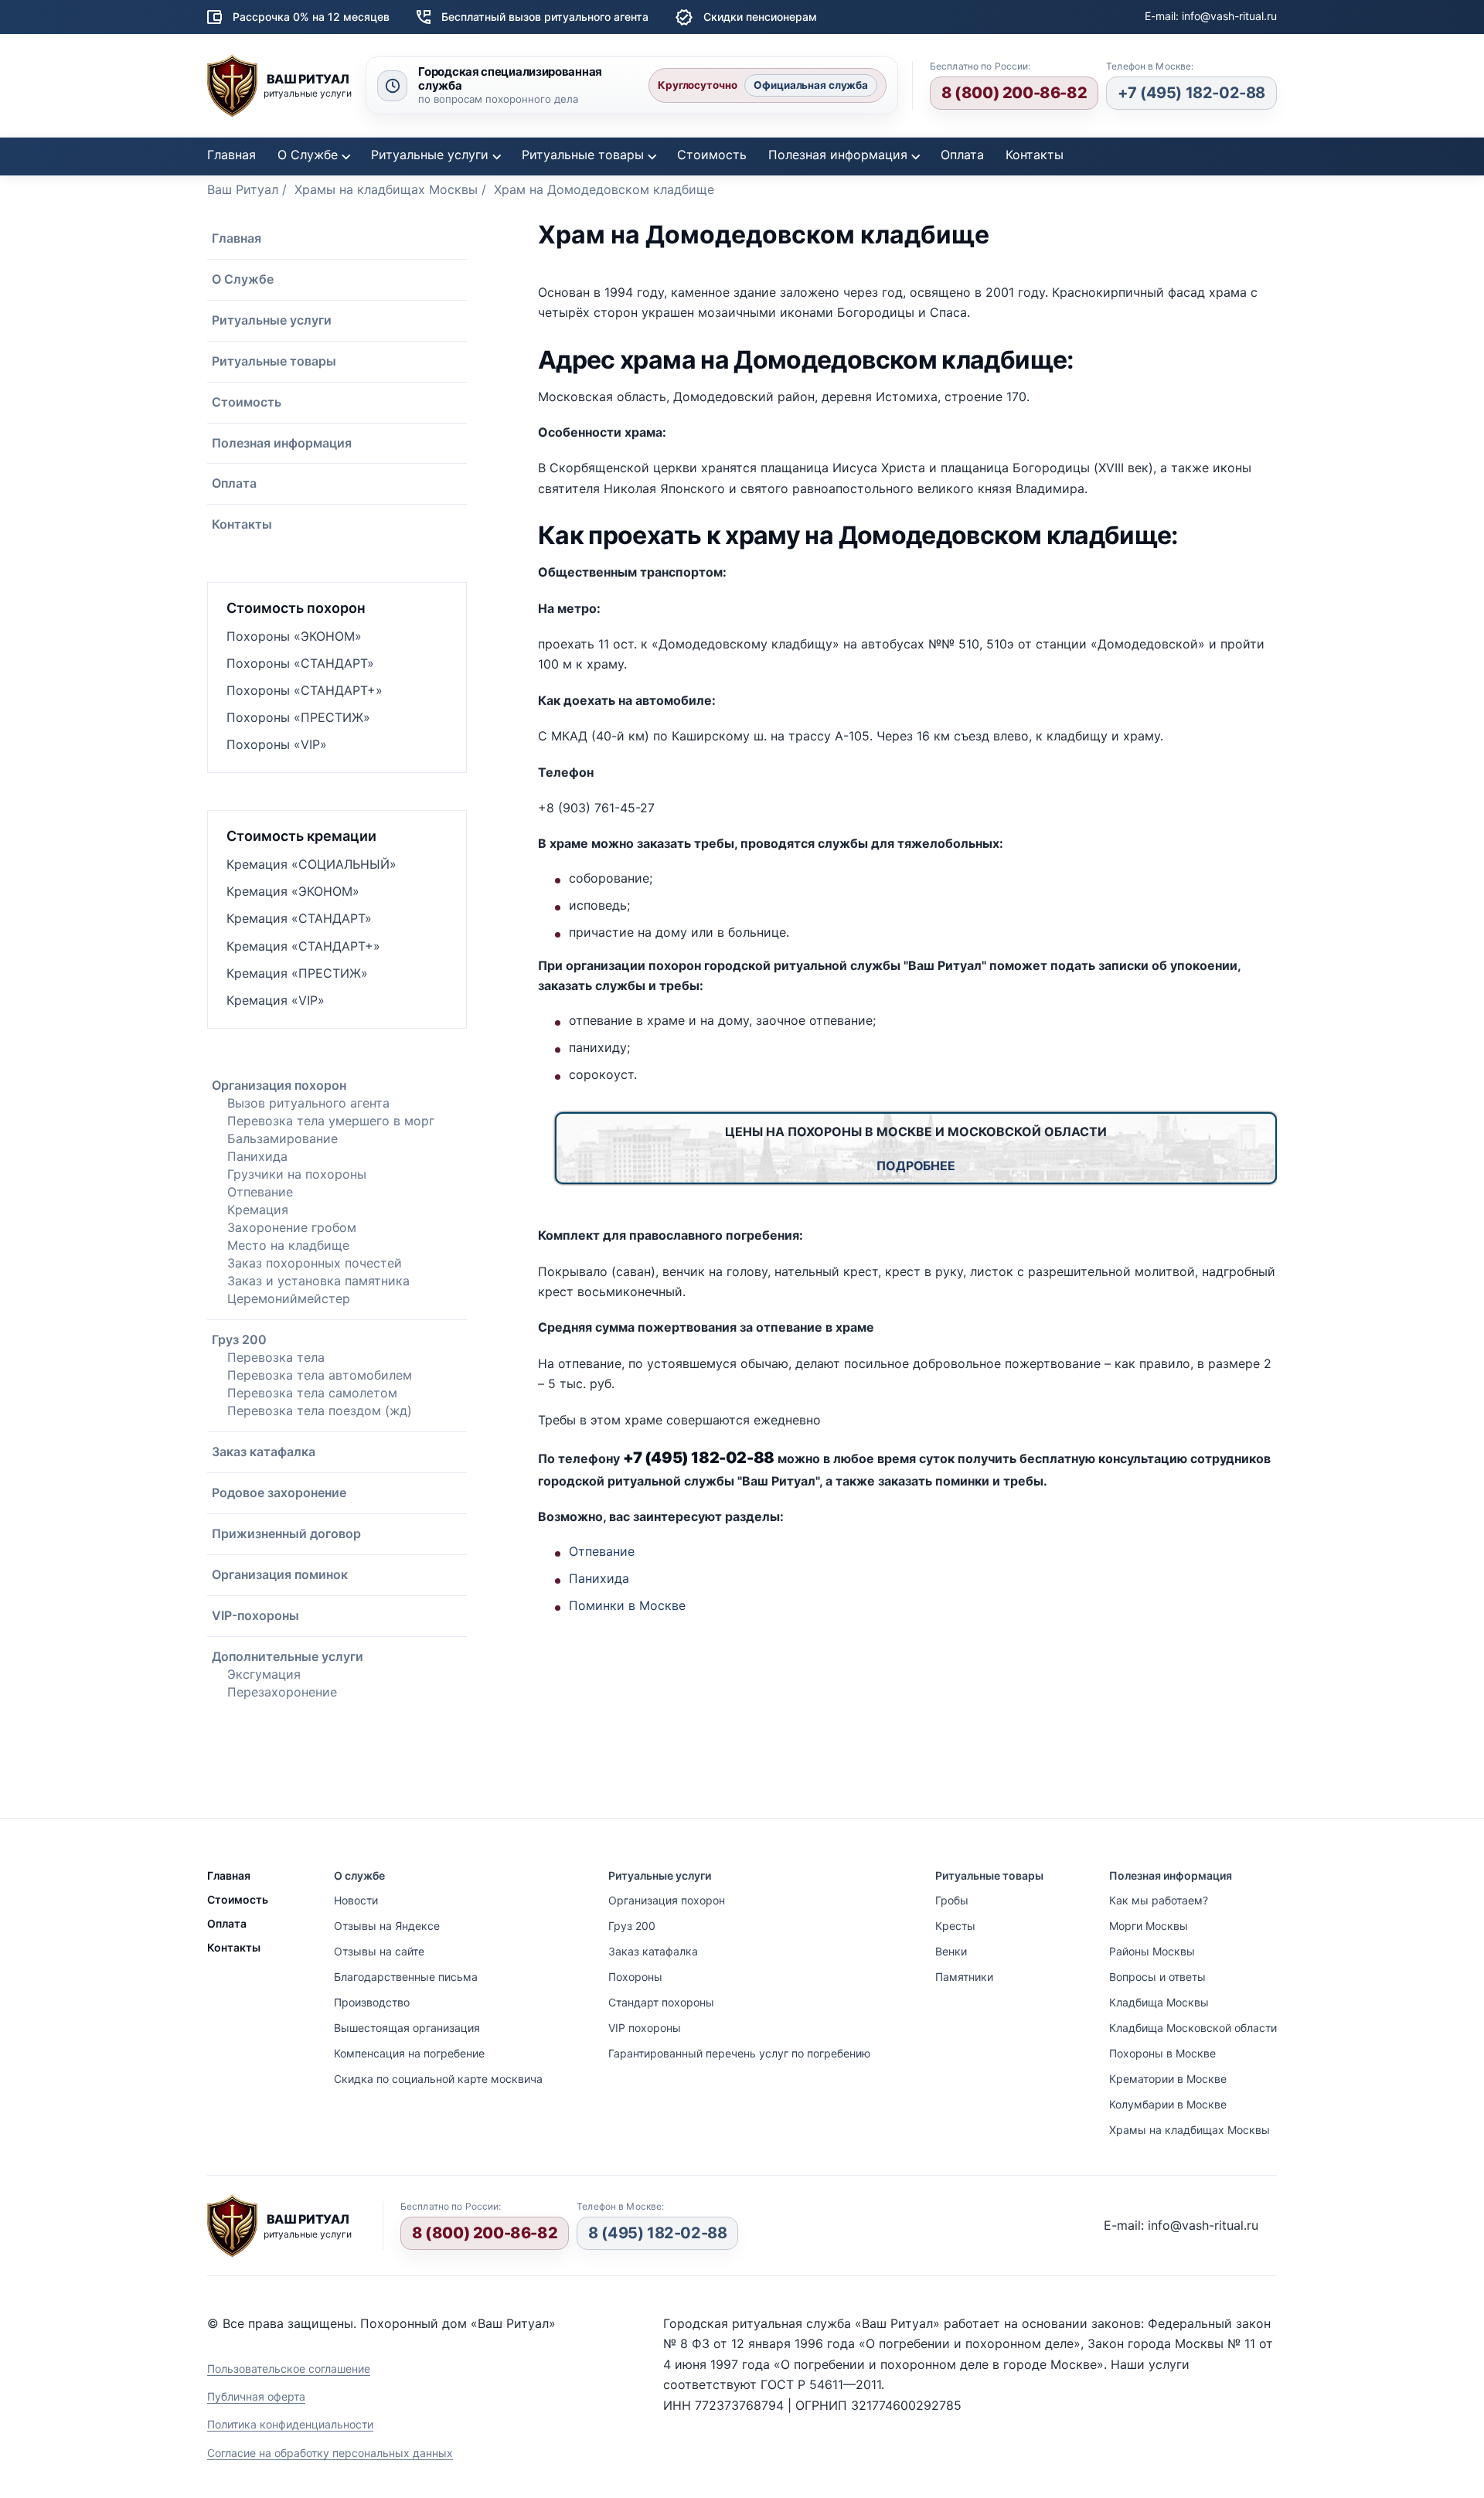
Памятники (964, 1977)
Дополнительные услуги (288, 1656)
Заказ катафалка (264, 1451)
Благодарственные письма (406, 1977)
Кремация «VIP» (276, 1000)
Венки (951, 1951)
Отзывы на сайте (379, 1951)
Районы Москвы (1152, 1951)
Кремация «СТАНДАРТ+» (303, 946)
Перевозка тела (276, 1357)
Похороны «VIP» (277, 744)
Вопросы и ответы (1157, 1977)
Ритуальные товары (583, 155)
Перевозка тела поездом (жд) (320, 1411)
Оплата (962, 155)
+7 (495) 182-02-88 (1191, 93)
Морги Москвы (1149, 1926)
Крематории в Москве (1168, 2079)
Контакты (1035, 155)
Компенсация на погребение (409, 2053)
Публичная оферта (256, 2396)
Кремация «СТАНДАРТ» (299, 918)
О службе (359, 1875)
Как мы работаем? (1159, 1900)
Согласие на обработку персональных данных (330, 2453)
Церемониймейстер (289, 1298)
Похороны (635, 1977)
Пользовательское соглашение (289, 2369)
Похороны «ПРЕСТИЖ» (298, 717)
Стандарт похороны (661, 2002)
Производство (372, 2002)
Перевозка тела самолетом (312, 1393)
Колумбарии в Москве (1168, 2104)
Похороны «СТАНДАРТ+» (305, 690)
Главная (231, 155)
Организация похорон (279, 1085)
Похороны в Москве (1162, 2053)
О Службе (308, 155)
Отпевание (260, 1192)
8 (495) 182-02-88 (657, 2233)
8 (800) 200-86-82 (1014, 93)
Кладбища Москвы (1159, 2002)
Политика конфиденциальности (290, 2424)
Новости (356, 1900)
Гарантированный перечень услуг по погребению (739, 2053)
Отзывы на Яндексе (387, 1926)
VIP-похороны (255, 1615)
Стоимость (712, 155)
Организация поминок (280, 1574)
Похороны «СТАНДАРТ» (300, 663)
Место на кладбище (288, 1245)
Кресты (955, 1926)
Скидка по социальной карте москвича (438, 2079)
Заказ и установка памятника (318, 1281)
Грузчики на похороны (297, 1174)
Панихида (257, 1156)
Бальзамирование (283, 1138)
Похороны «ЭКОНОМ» (294, 636)
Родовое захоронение (279, 1492)
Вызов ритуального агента (308, 1103)
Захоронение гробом (292, 1227)
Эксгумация (264, 1674)
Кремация (258, 1210)
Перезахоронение (282, 1692)
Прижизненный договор (286, 1533)
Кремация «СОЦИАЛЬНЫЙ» (311, 864)
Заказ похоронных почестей (315, 1263)
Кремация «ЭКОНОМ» (293, 891)
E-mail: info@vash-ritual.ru (1211, 16)
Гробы (952, 1900)
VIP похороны (645, 2028)
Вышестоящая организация (407, 2028)
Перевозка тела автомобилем (320, 1375)
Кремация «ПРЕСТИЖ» (297, 973)
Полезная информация (838, 155)
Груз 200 (239, 1339)
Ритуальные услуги (430, 155)
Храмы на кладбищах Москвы (1190, 2130)
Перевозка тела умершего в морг (331, 1121)
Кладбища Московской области (1193, 2028)
